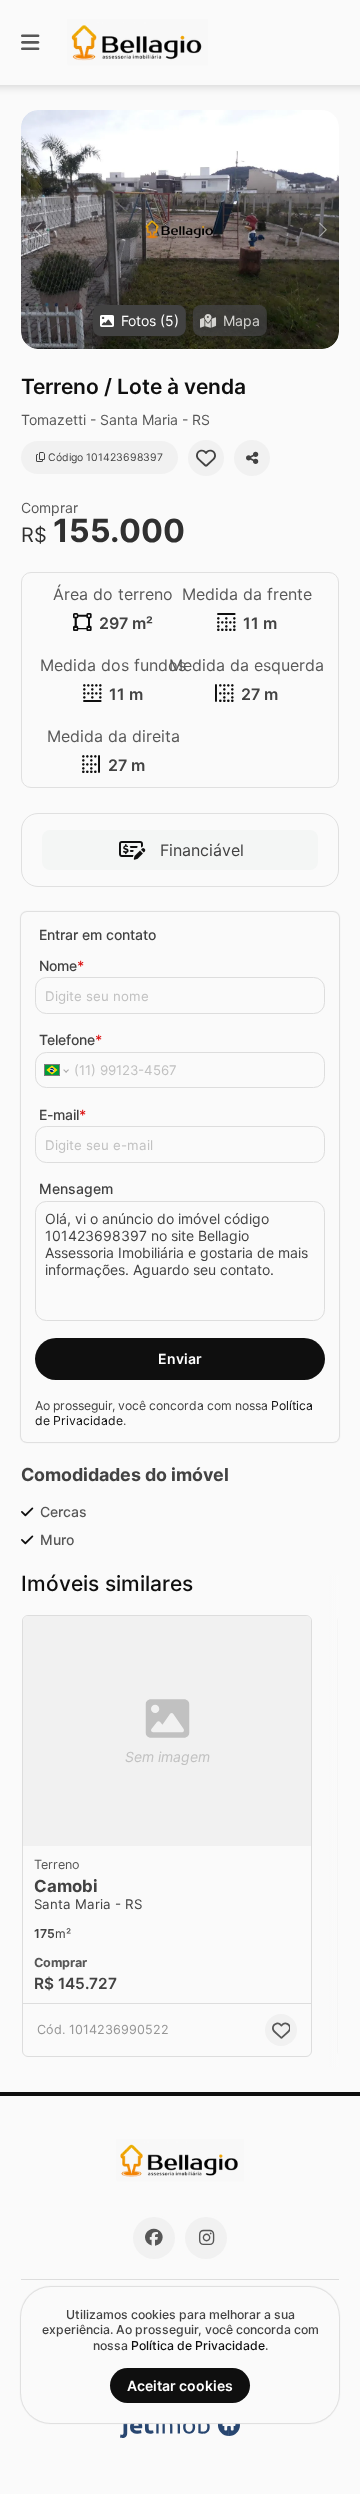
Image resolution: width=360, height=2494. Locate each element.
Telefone (70, 1039)
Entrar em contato (97, 934)
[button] (180, 229)
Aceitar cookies (180, 2385)
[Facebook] (154, 2238)
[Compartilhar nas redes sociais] (252, 458)
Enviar (180, 1358)
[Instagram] (206, 2238)
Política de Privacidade (198, 2345)
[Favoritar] (206, 458)
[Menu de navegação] (30, 42)
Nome (61, 965)
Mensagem (76, 1188)
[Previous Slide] (37, 229)
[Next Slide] (322, 229)
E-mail (62, 1114)
